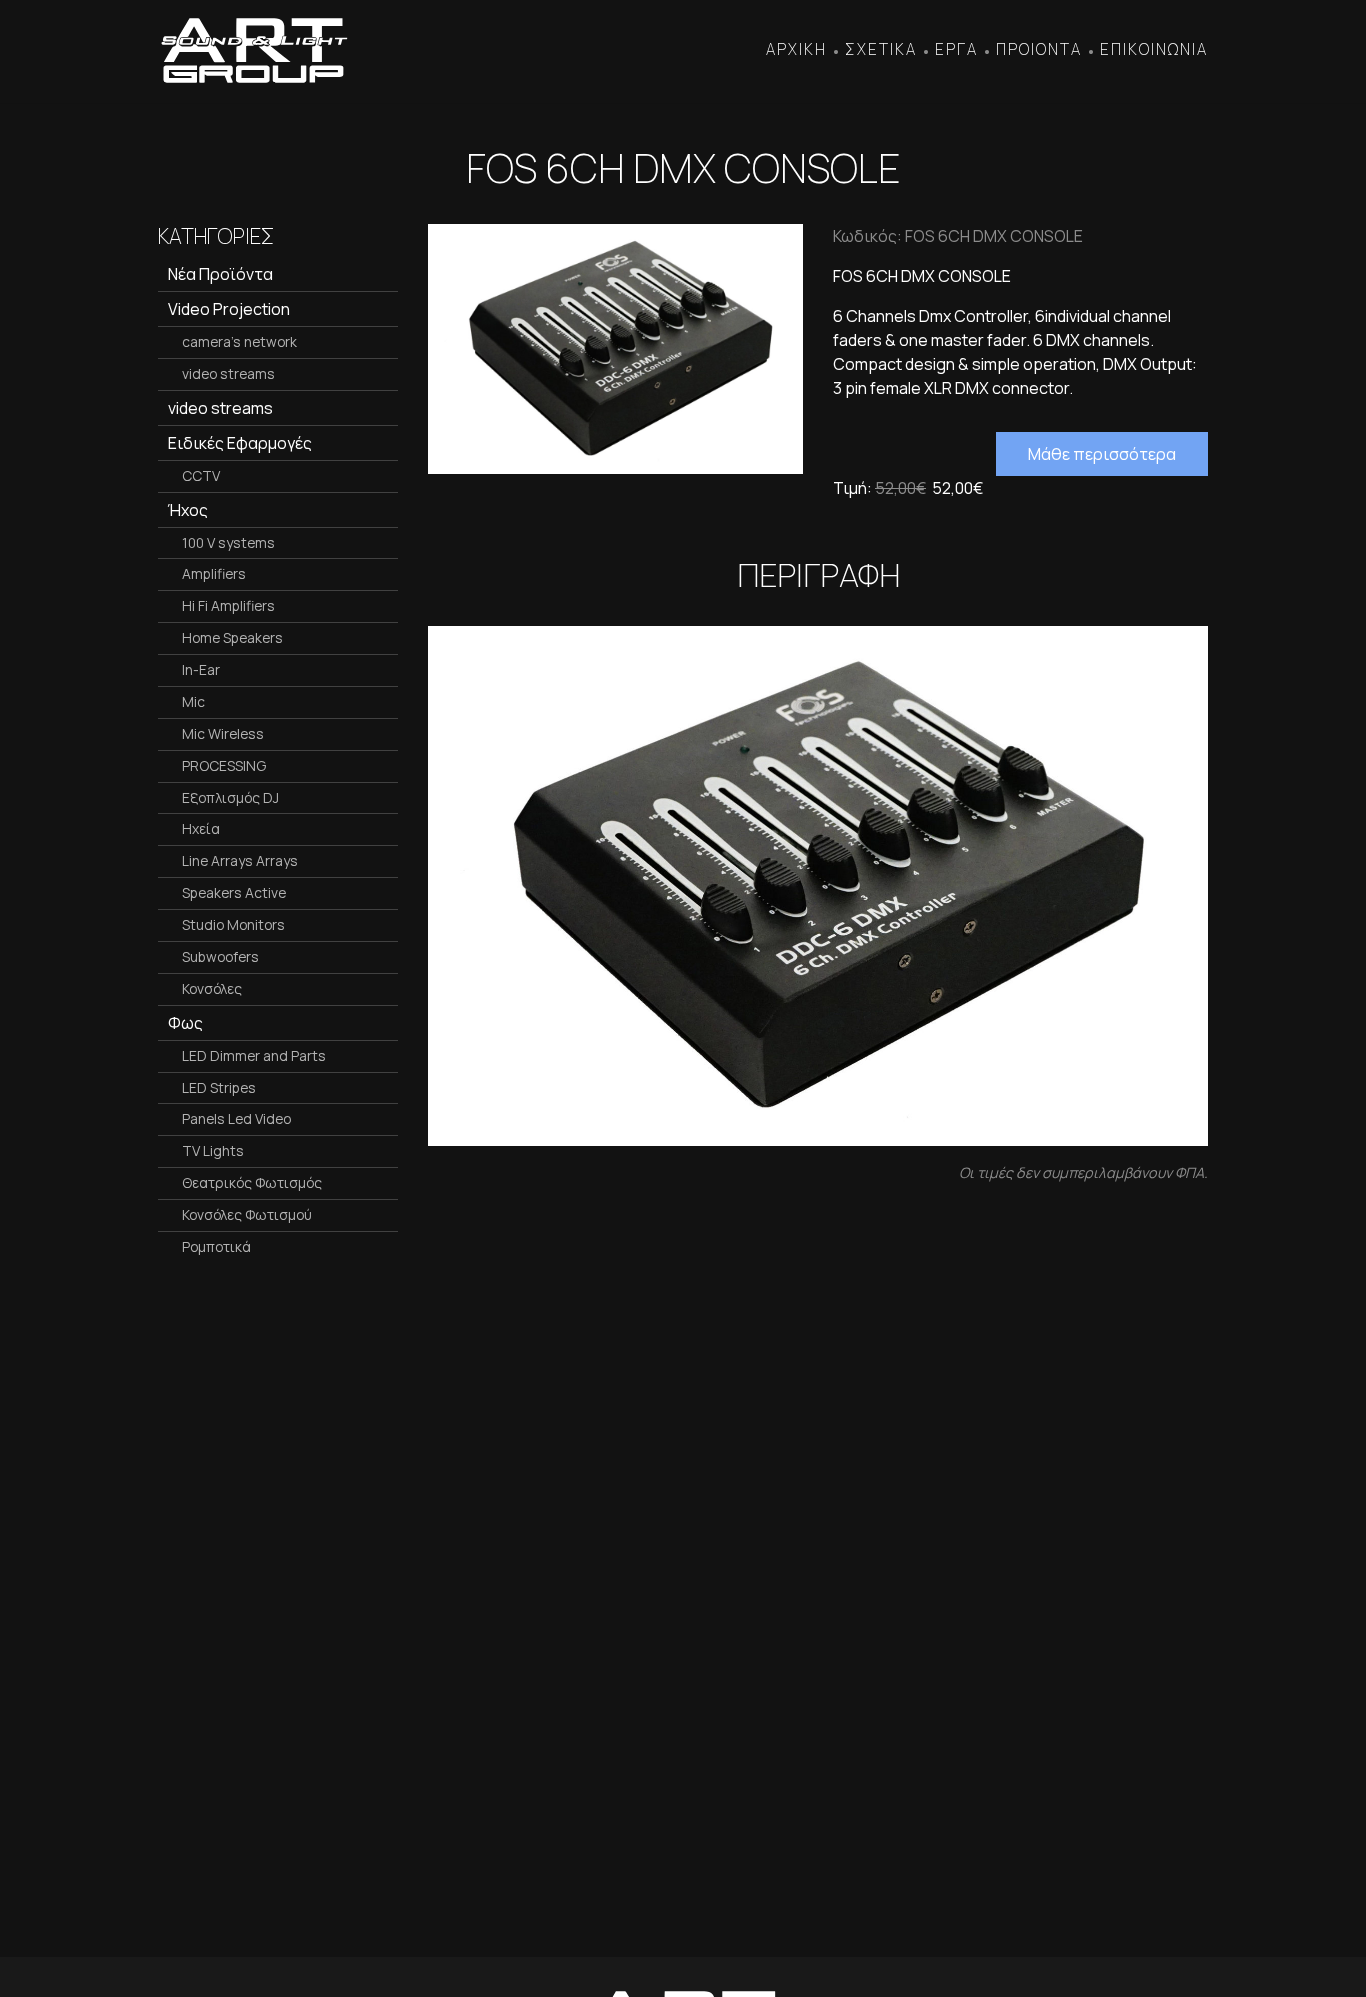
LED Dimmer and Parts (254, 1055)
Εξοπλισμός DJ (230, 797)
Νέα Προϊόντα (220, 274)
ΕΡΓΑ (956, 49)
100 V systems (228, 542)
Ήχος (188, 510)
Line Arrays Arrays (240, 860)
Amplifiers (214, 573)
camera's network (239, 341)
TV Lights (213, 1150)
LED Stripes (219, 1087)
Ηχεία (201, 828)
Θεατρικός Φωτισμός (252, 1182)
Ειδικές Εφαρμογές (240, 443)
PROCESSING (224, 765)
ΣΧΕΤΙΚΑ (881, 49)
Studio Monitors (233, 924)
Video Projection (229, 309)
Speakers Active (234, 892)
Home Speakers (232, 637)
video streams (228, 373)
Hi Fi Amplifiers (228, 605)
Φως (185, 1023)
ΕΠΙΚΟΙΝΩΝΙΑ (1154, 49)
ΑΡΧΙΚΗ (796, 49)
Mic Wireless (223, 733)
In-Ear (201, 669)
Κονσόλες (212, 988)
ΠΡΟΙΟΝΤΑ (1039, 49)
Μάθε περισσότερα (1102, 454)
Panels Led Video (236, 1118)
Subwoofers (220, 956)
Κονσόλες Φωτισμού (247, 1214)
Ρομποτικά (216, 1246)
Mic (193, 701)
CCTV (201, 475)
